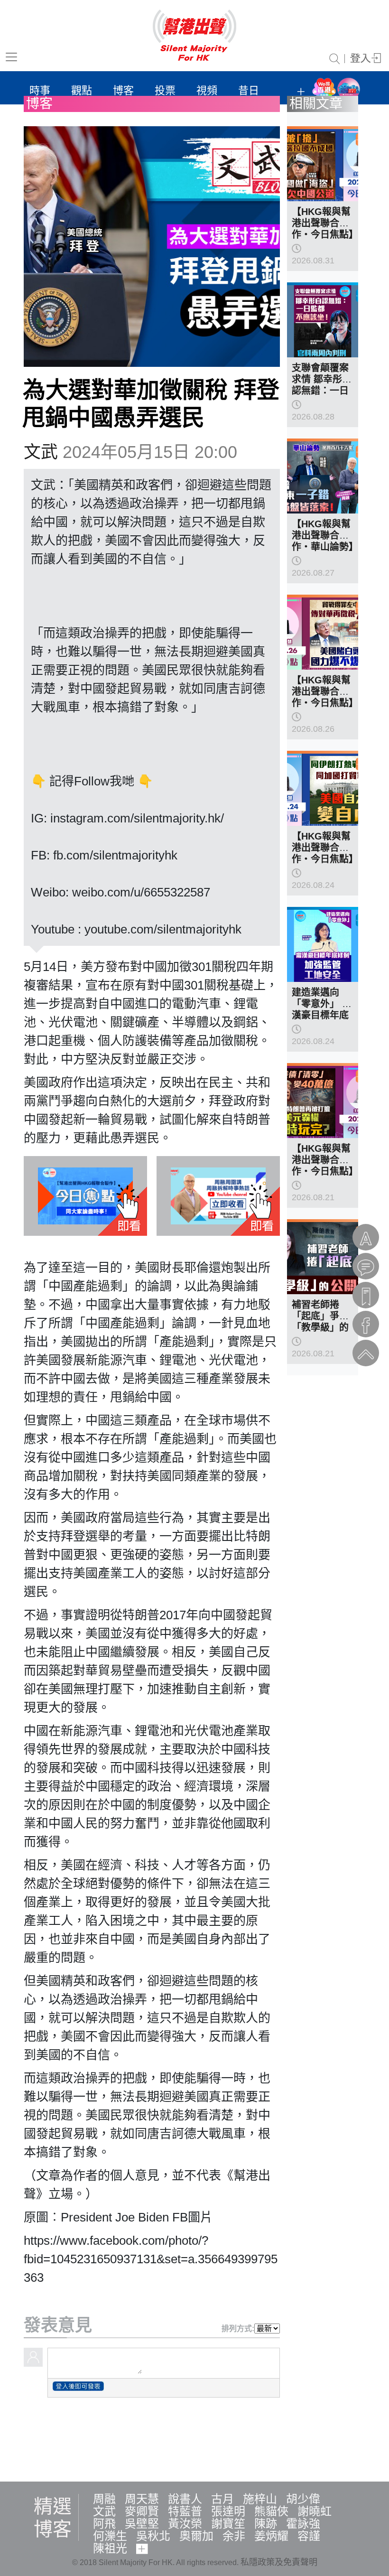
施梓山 (260, 2499)
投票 (165, 90)
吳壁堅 (142, 2524)
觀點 (82, 90)
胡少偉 (303, 2499)
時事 (40, 90)
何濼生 (110, 2536)
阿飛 (104, 2524)
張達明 (228, 2511)
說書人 (185, 2499)
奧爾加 (196, 2536)
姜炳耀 (271, 2536)
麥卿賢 (142, 2511)
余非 (234, 2536)
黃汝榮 (185, 2524)
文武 (41, 452)
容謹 (309, 2536)
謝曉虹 (315, 2511)
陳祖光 (110, 2548)
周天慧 (142, 2499)
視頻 (207, 90)
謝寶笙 (228, 2524)
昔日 (249, 90)
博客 (123, 90)
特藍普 (185, 2511)
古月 (222, 2499)
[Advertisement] (194, 2438)
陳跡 (266, 2524)
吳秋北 (153, 2536)
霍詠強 (303, 2524)
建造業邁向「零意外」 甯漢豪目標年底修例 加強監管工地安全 (322, 1015)
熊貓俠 (271, 2511)
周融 (104, 2499)
